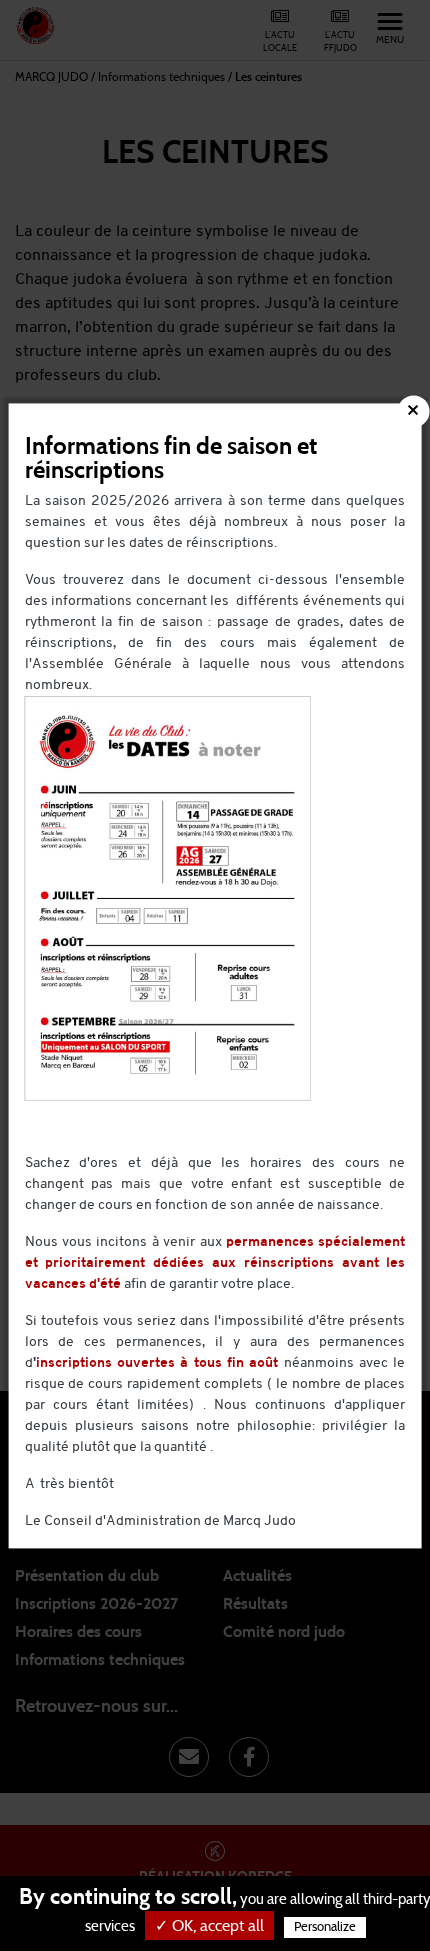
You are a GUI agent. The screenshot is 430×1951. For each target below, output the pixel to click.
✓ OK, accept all (209, 1926)
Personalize (325, 1927)
